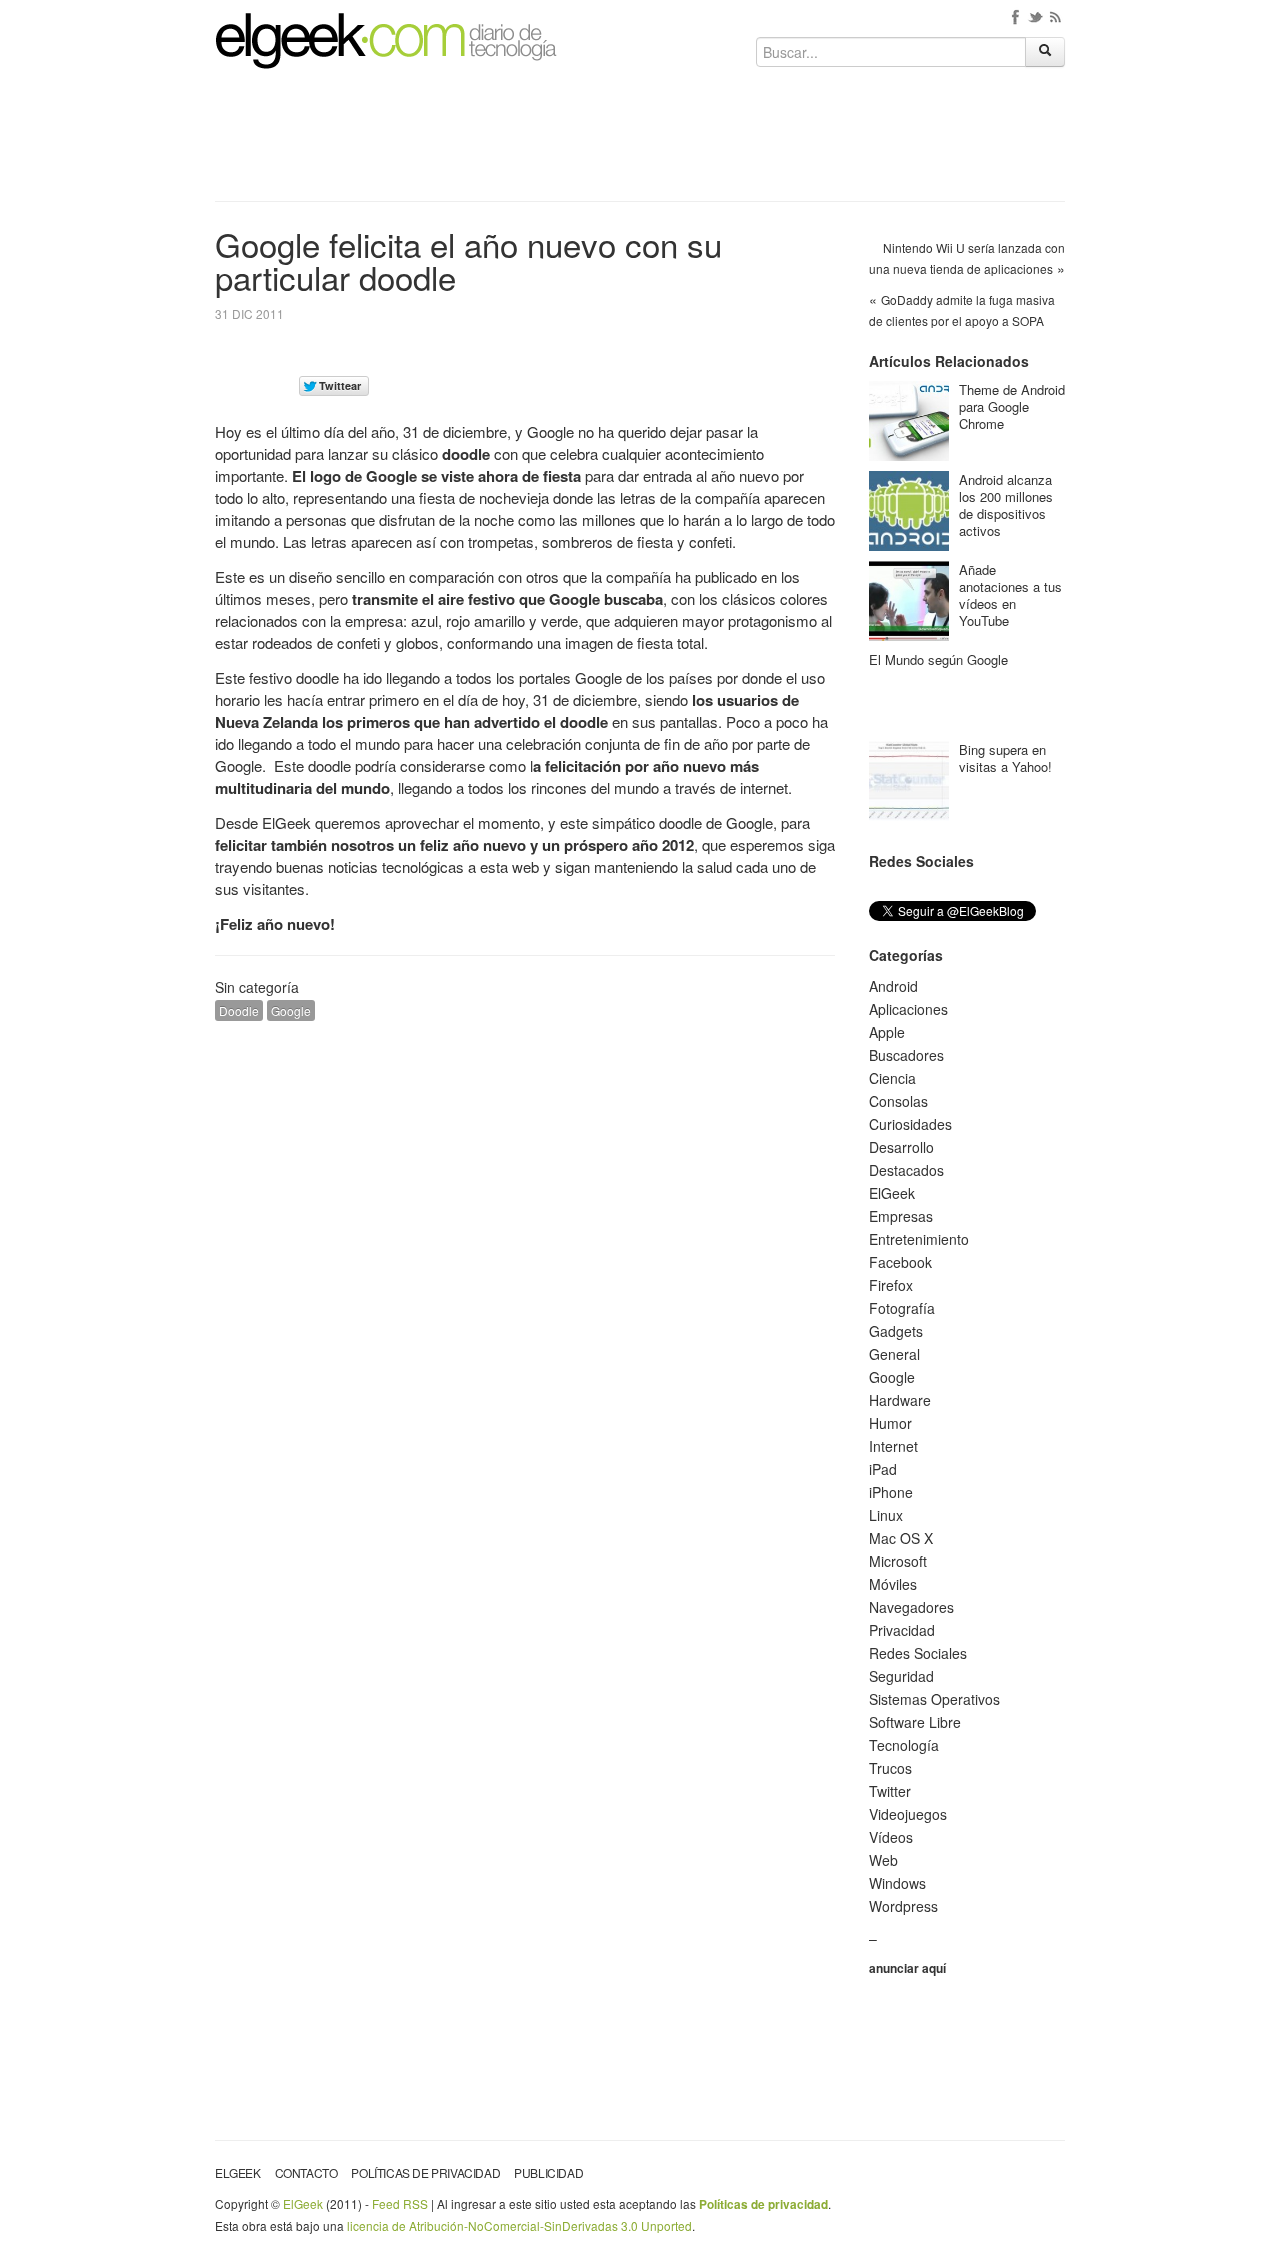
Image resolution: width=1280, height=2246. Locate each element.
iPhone (891, 1492)
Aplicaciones (908, 1009)
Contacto (306, 2172)
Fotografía (902, 1308)
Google (291, 1010)
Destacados (906, 1170)
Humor (890, 1423)
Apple (887, 1032)
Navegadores (911, 1607)
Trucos (890, 1768)
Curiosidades (910, 1124)
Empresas (901, 1216)
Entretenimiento (919, 1239)
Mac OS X (901, 1538)
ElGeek (892, 1193)
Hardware (900, 1400)
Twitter (890, 1791)
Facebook (900, 1262)
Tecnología (904, 1745)
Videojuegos (908, 1814)
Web (883, 1860)
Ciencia (892, 1078)
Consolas (898, 1101)
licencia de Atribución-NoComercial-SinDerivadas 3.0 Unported (519, 2225)
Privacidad (902, 1630)
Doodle (239, 1010)
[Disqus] (525, 1290)
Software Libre (915, 1722)
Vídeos (891, 1837)
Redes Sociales (918, 1653)
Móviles (893, 1584)
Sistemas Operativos (934, 1699)
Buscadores (906, 1055)
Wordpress (903, 1906)
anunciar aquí (907, 1968)
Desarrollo (901, 1147)
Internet (893, 1446)
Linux (886, 1515)
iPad (883, 1469)
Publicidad (548, 2172)
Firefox (891, 1285)
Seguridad (901, 1676)
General (894, 1354)
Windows (897, 1883)
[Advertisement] (640, 142)
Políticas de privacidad (425, 2172)
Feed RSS (400, 2203)
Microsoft (898, 1561)
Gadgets (896, 1331)
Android (893, 986)
